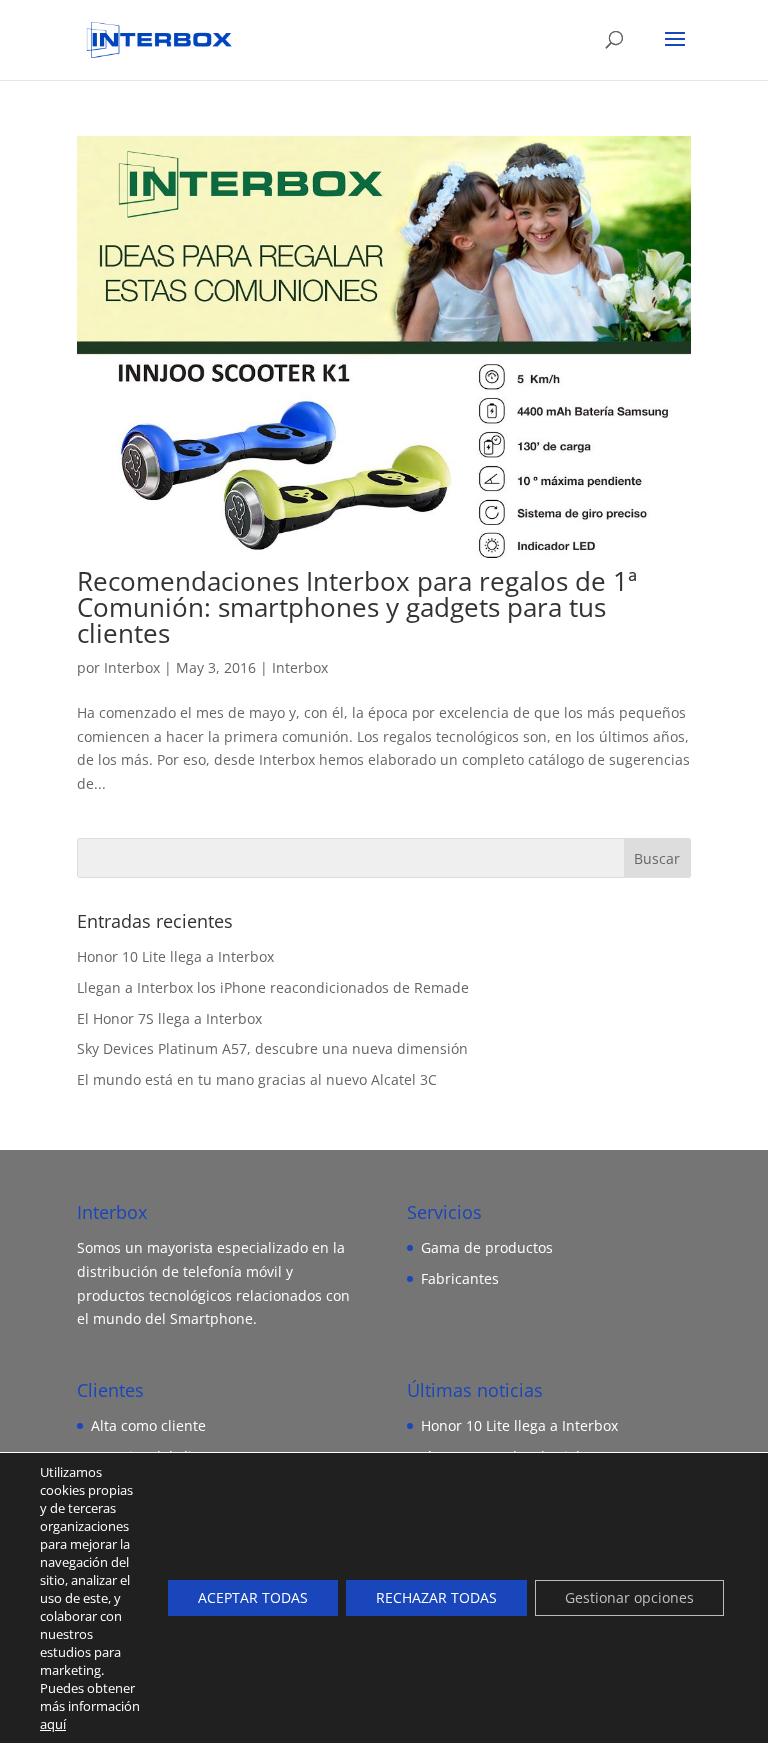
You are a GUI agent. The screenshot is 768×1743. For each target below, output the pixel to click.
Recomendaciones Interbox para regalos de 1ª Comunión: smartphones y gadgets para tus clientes (357, 607)
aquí (53, 1724)
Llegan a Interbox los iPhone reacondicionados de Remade (273, 987)
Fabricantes (460, 1278)
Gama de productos (487, 1247)
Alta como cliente (148, 1425)
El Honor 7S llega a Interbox (169, 1018)
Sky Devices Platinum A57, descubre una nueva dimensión (272, 1048)
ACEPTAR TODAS (253, 1597)
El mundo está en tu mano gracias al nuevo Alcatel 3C (257, 1079)
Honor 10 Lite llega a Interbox (175, 956)
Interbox (132, 667)
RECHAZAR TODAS (436, 1597)
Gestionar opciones (629, 1597)
